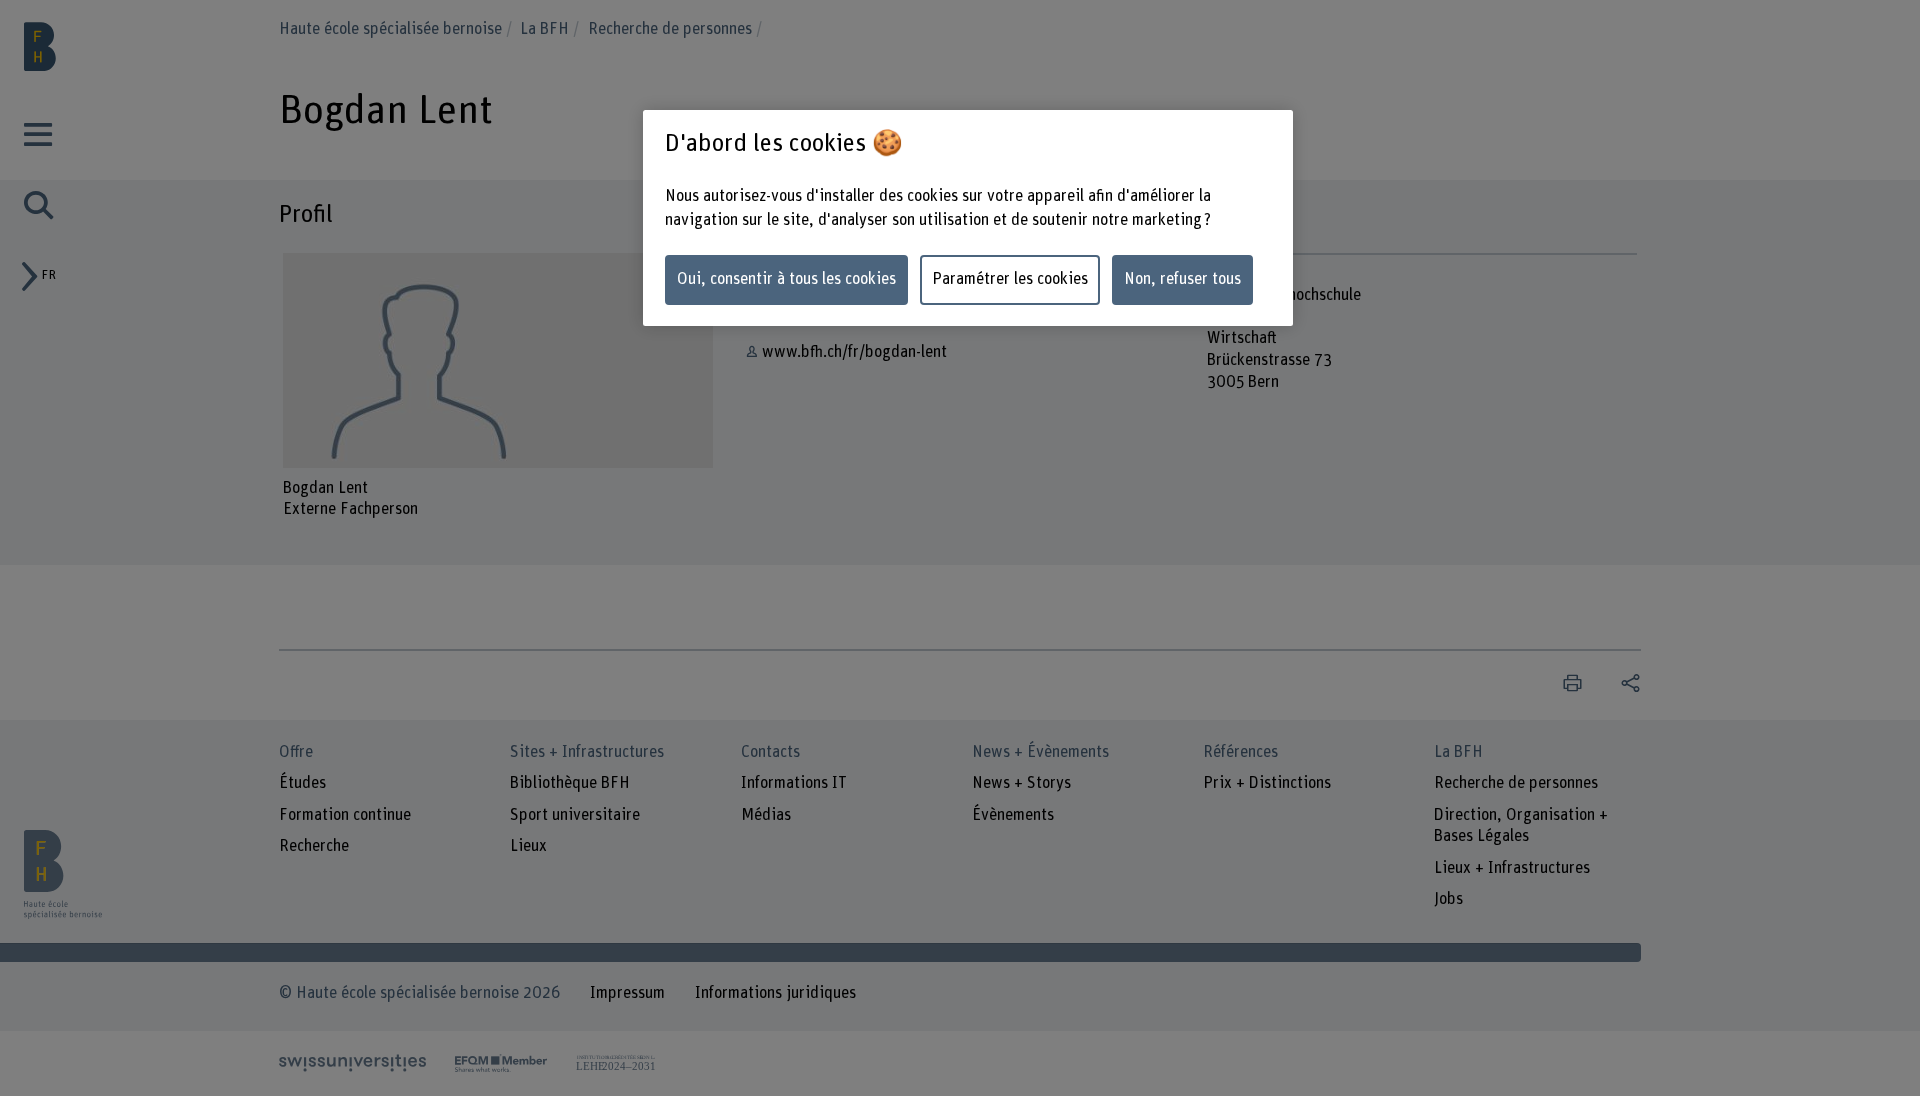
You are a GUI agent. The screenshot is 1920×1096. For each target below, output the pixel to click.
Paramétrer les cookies (1010, 279)
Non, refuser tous (1182, 279)
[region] (968, 218)
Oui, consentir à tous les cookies (786, 279)
